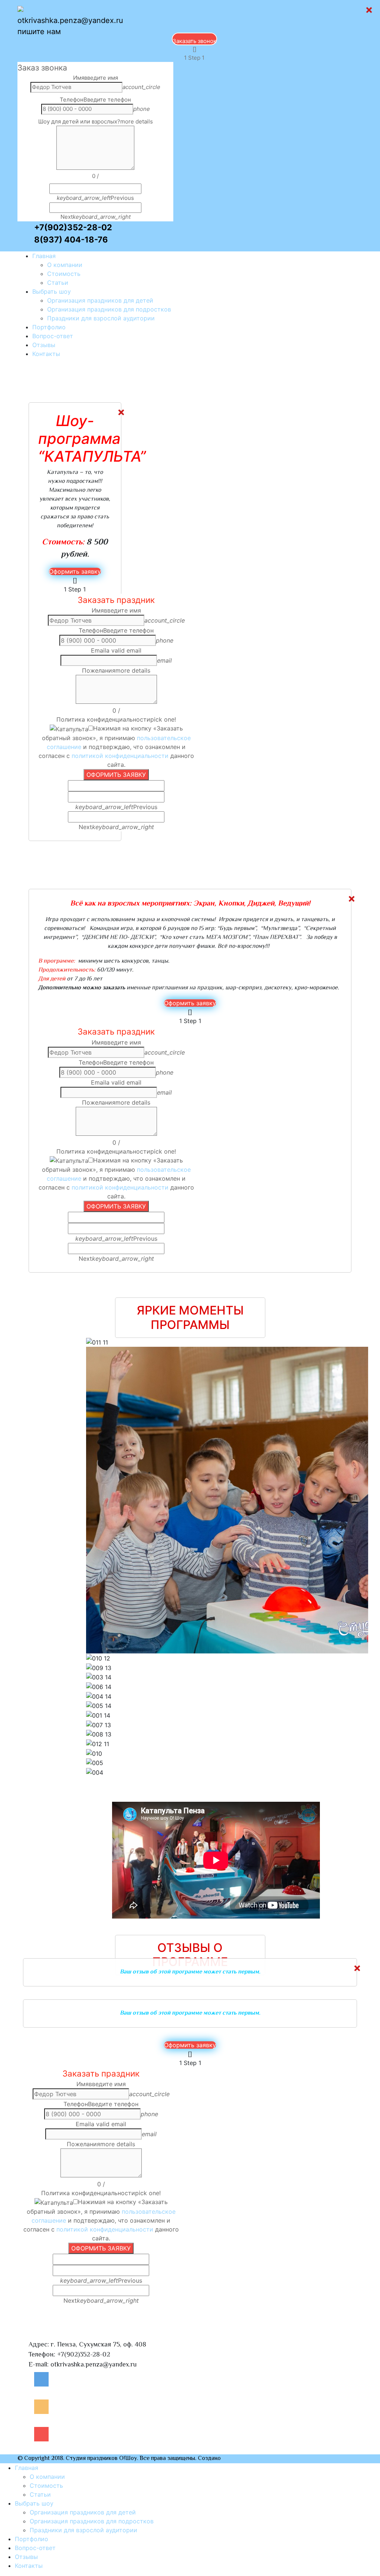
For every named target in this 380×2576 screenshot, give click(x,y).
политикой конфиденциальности (120, 756)
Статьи (58, 283)
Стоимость (64, 274)
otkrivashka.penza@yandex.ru (70, 20)
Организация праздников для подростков (109, 309)
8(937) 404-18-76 (71, 240)
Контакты (29, 2566)
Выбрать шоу (52, 291)
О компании (65, 265)
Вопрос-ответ (53, 336)
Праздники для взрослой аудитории (101, 318)
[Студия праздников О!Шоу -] (60, 10)
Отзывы (44, 345)
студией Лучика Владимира (260, 2459)
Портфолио (49, 327)
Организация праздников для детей (100, 300)
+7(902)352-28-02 (73, 227)
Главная (44, 256)
